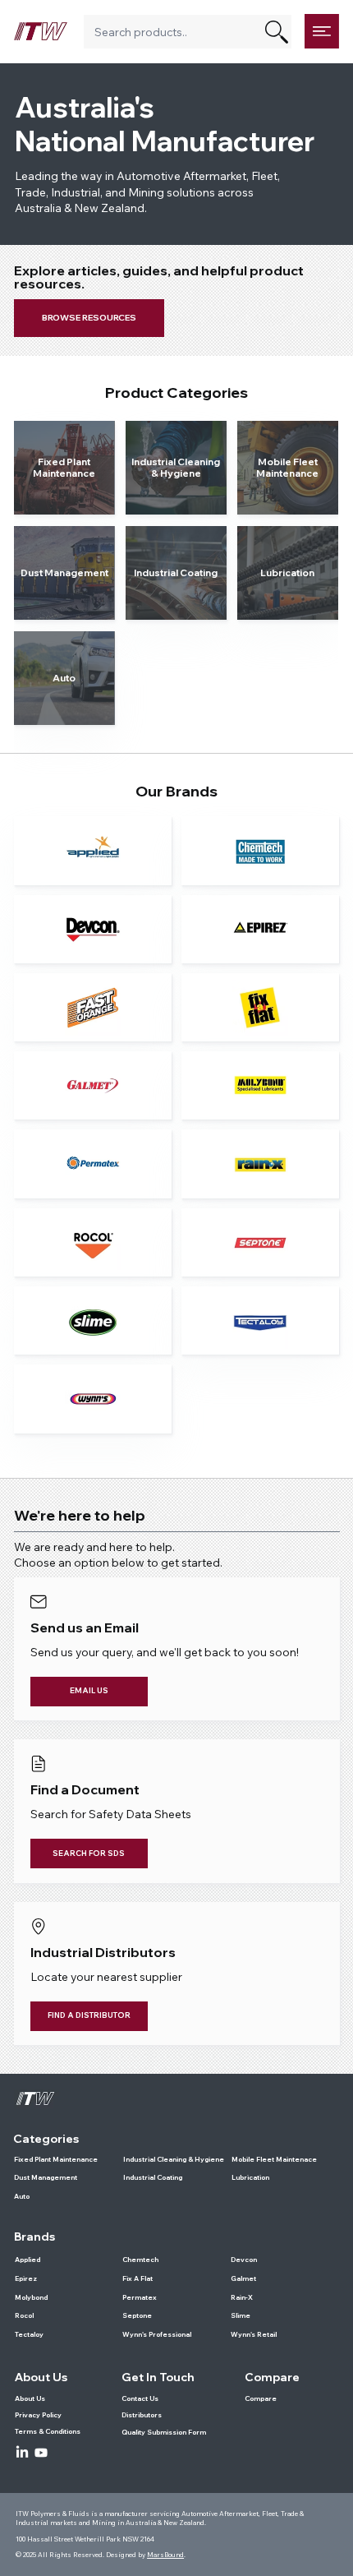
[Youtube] (41, 2453)
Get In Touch (158, 2377)
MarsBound (165, 2555)
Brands (34, 2236)
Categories (46, 2139)
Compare (272, 2377)
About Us (41, 2377)
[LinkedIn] (22, 2453)
